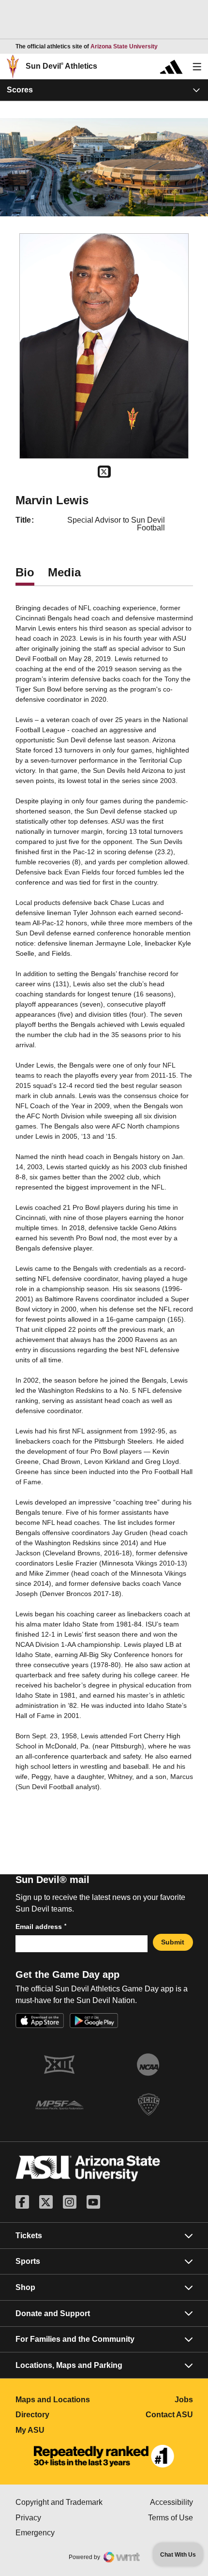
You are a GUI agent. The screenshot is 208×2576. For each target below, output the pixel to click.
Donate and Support (53, 2313)
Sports (28, 2261)
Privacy (60, 2518)
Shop (25, 2287)
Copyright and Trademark (60, 2502)
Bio (25, 572)
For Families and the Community (75, 2339)
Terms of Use (171, 2518)
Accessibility (171, 2502)
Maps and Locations (60, 2400)
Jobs (184, 2400)
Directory (60, 2415)
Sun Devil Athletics (61, 66)
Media (64, 572)
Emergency (60, 2533)
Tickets (29, 2236)
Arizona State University (124, 46)
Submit (173, 1942)
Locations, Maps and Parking (69, 2365)
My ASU (60, 2430)
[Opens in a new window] (104, 2456)
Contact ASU (169, 2415)
